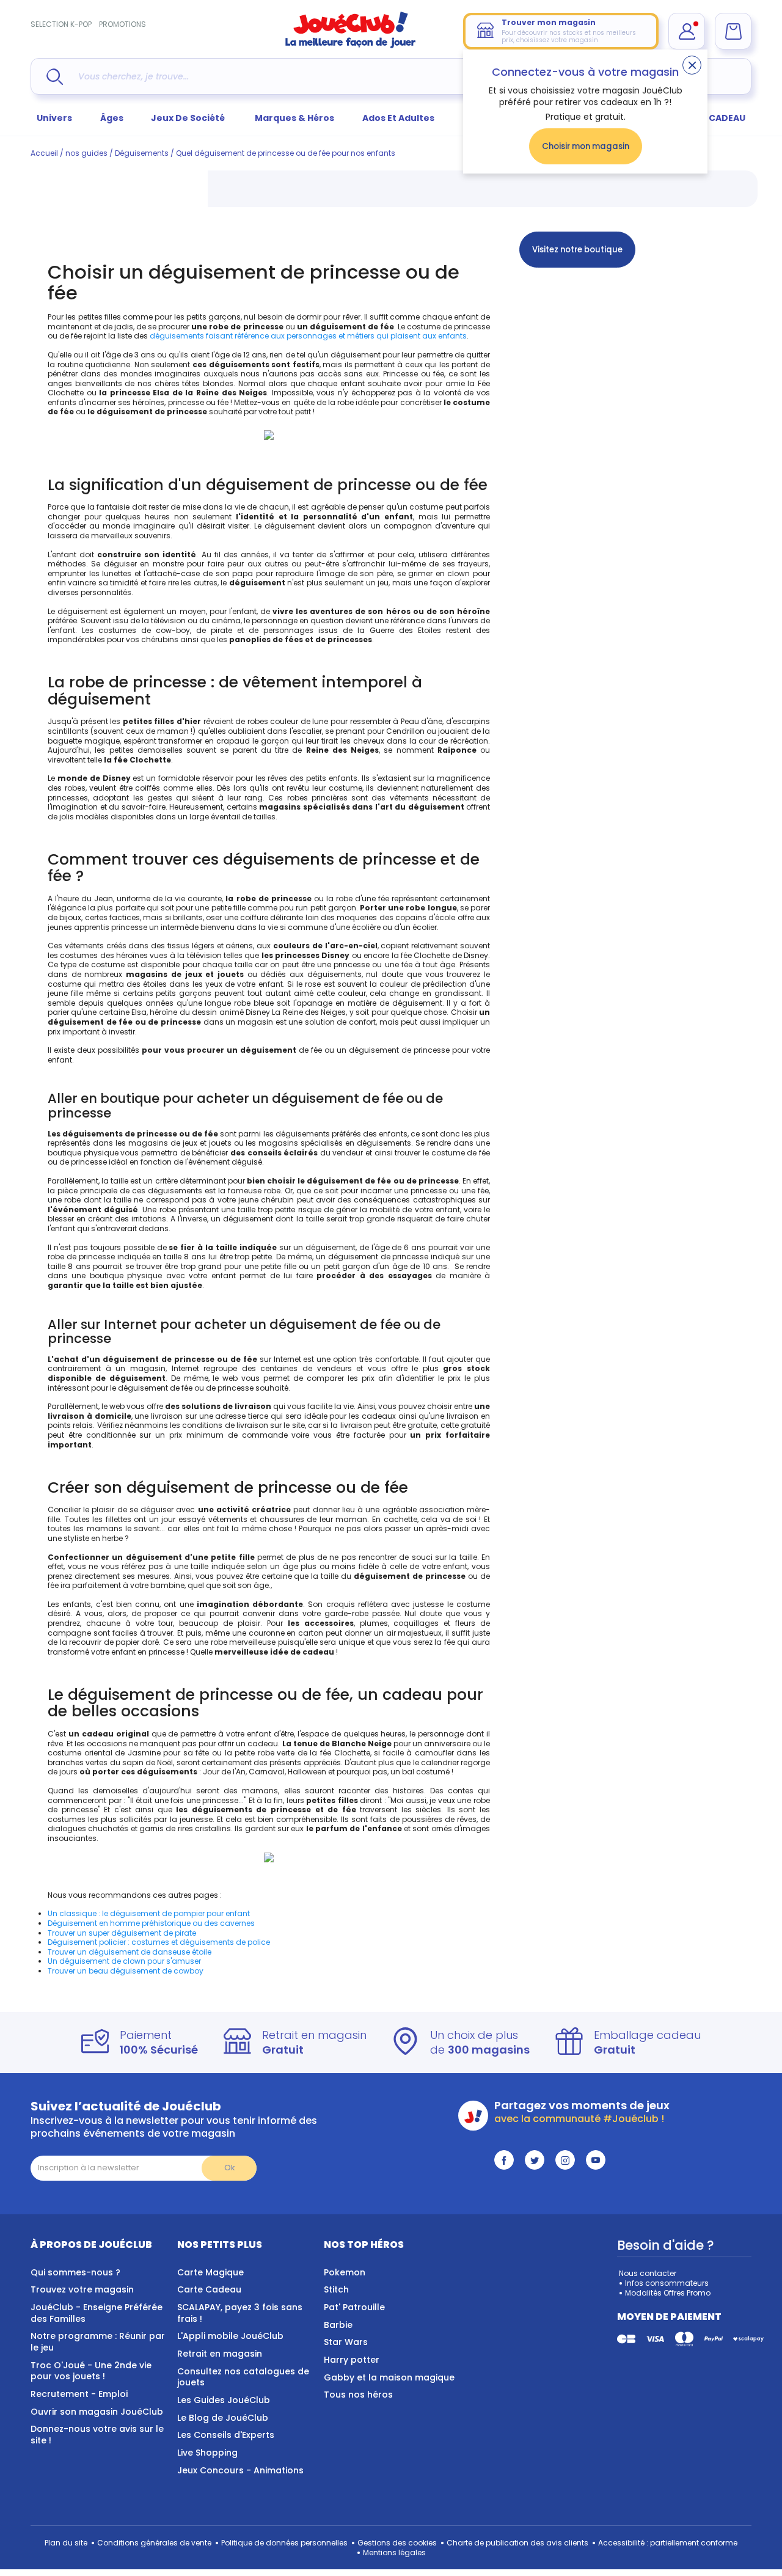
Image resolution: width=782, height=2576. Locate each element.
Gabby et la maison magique (389, 2377)
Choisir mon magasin (586, 146)
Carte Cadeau (209, 2289)
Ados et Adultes (398, 118)
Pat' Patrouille (354, 2307)
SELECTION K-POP (61, 24)
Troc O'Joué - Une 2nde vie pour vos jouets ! (91, 2371)
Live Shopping (207, 2453)
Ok (229, 2168)
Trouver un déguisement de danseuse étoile (130, 1952)
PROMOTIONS (122, 24)
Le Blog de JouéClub (223, 2418)
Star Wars (346, 2342)
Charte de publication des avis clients (517, 2543)
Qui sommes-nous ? (75, 2272)
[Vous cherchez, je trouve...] (55, 77)
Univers (54, 118)
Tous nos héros (358, 2395)
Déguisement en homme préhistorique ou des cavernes (151, 1923)
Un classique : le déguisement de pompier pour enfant (149, 1913)
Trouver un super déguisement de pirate (122, 1933)
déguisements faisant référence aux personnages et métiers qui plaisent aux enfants (308, 336)
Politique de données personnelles (284, 2543)
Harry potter (352, 2360)
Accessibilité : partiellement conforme (668, 2543)
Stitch (336, 2289)
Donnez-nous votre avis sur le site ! (97, 2435)
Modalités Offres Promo (668, 2293)
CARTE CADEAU (711, 118)
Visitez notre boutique (577, 250)
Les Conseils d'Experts (226, 2435)
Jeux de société (189, 118)
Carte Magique (210, 2272)
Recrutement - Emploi (79, 2394)
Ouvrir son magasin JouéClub (97, 2412)
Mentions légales (394, 2552)
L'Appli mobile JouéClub (230, 2336)
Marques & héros (294, 118)
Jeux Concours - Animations (240, 2470)
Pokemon (345, 2272)
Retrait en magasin (220, 2354)
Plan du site (66, 2543)
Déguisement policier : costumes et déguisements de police (159, 1942)
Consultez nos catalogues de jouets (243, 2377)
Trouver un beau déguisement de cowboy (126, 1971)
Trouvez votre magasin (82, 2289)
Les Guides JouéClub (224, 2400)
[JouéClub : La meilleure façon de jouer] (351, 46)
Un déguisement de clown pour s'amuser (124, 1961)
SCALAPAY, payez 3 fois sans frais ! (240, 2313)
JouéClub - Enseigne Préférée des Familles (97, 2313)
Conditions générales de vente (154, 2543)
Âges (112, 118)
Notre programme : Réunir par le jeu (98, 2342)
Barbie (338, 2325)
